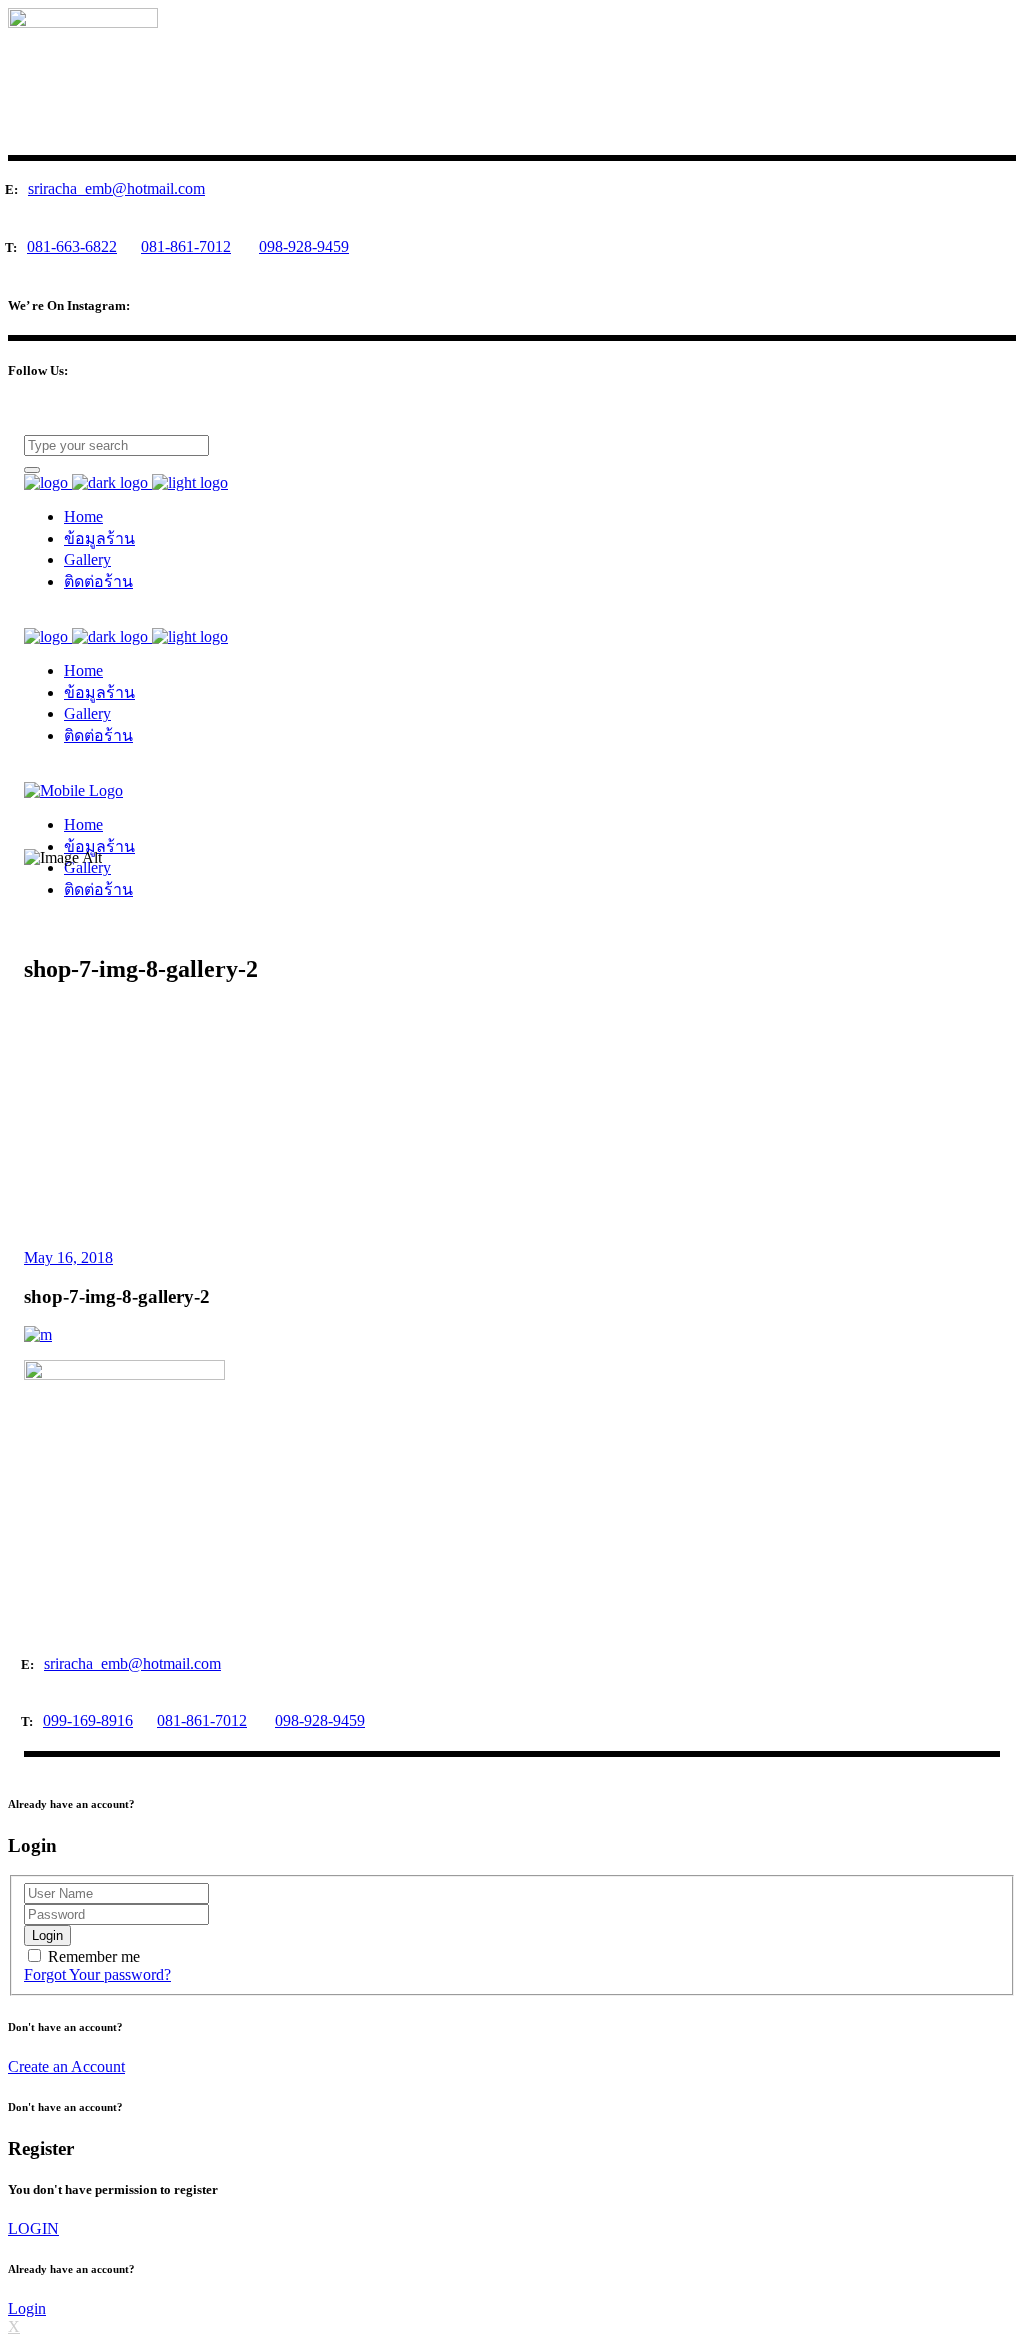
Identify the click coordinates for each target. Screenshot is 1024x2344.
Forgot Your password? (97, 1974)
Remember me (94, 1956)
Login (27, 2308)
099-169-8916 (88, 1720)
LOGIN (33, 2228)
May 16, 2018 (68, 1257)
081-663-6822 (72, 246)
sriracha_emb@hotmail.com (116, 188)
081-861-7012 (186, 247)
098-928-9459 (304, 247)
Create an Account (66, 2066)
